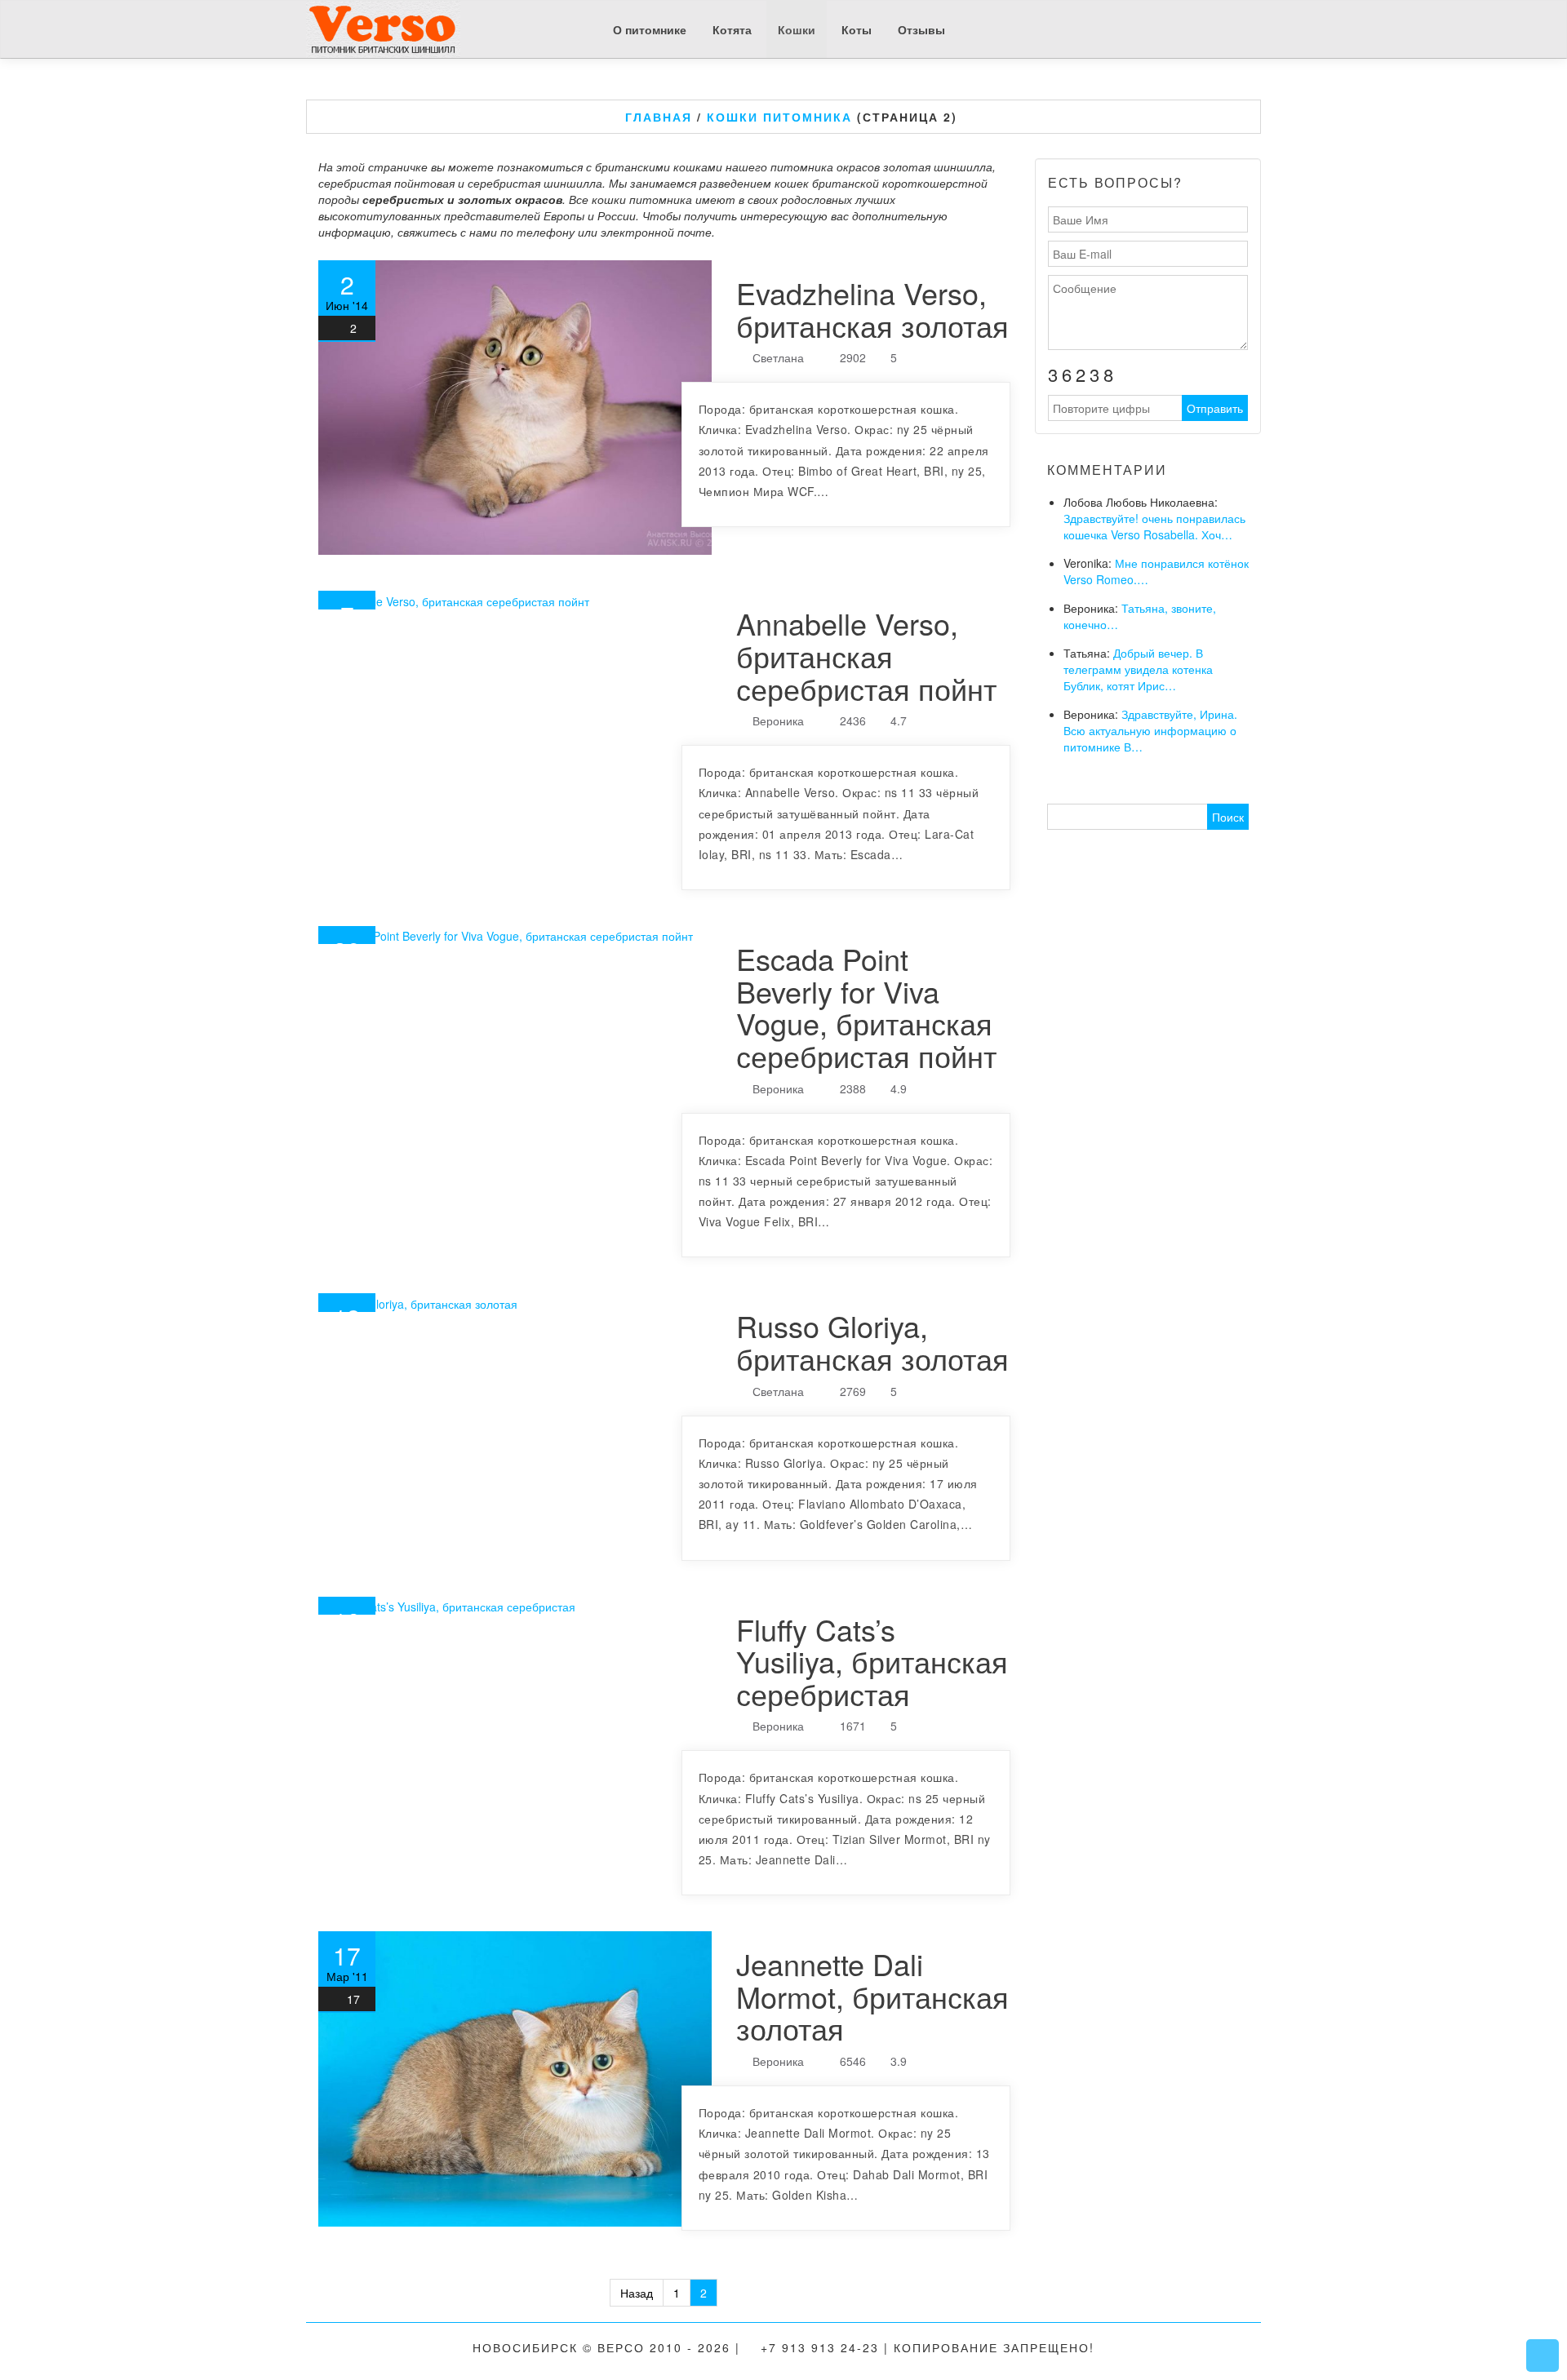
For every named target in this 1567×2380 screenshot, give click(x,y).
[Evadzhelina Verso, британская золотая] (515, 408)
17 (353, 1999)
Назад (637, 2293)
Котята (732, 29)
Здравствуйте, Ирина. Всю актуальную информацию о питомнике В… (1150, 730)
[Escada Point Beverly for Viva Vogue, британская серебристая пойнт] (515, 935)
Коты (857, 29)
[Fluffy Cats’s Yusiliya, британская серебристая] (515, 1606)
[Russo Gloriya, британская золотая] (515, 1302)
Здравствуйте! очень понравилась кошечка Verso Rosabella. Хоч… (1154, 526)
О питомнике (650, 29)
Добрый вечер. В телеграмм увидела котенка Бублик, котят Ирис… (1138, 669)
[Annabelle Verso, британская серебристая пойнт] (515, 600)
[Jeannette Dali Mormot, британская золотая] (515, 2079)
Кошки (797, 29)
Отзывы (921, 29)
